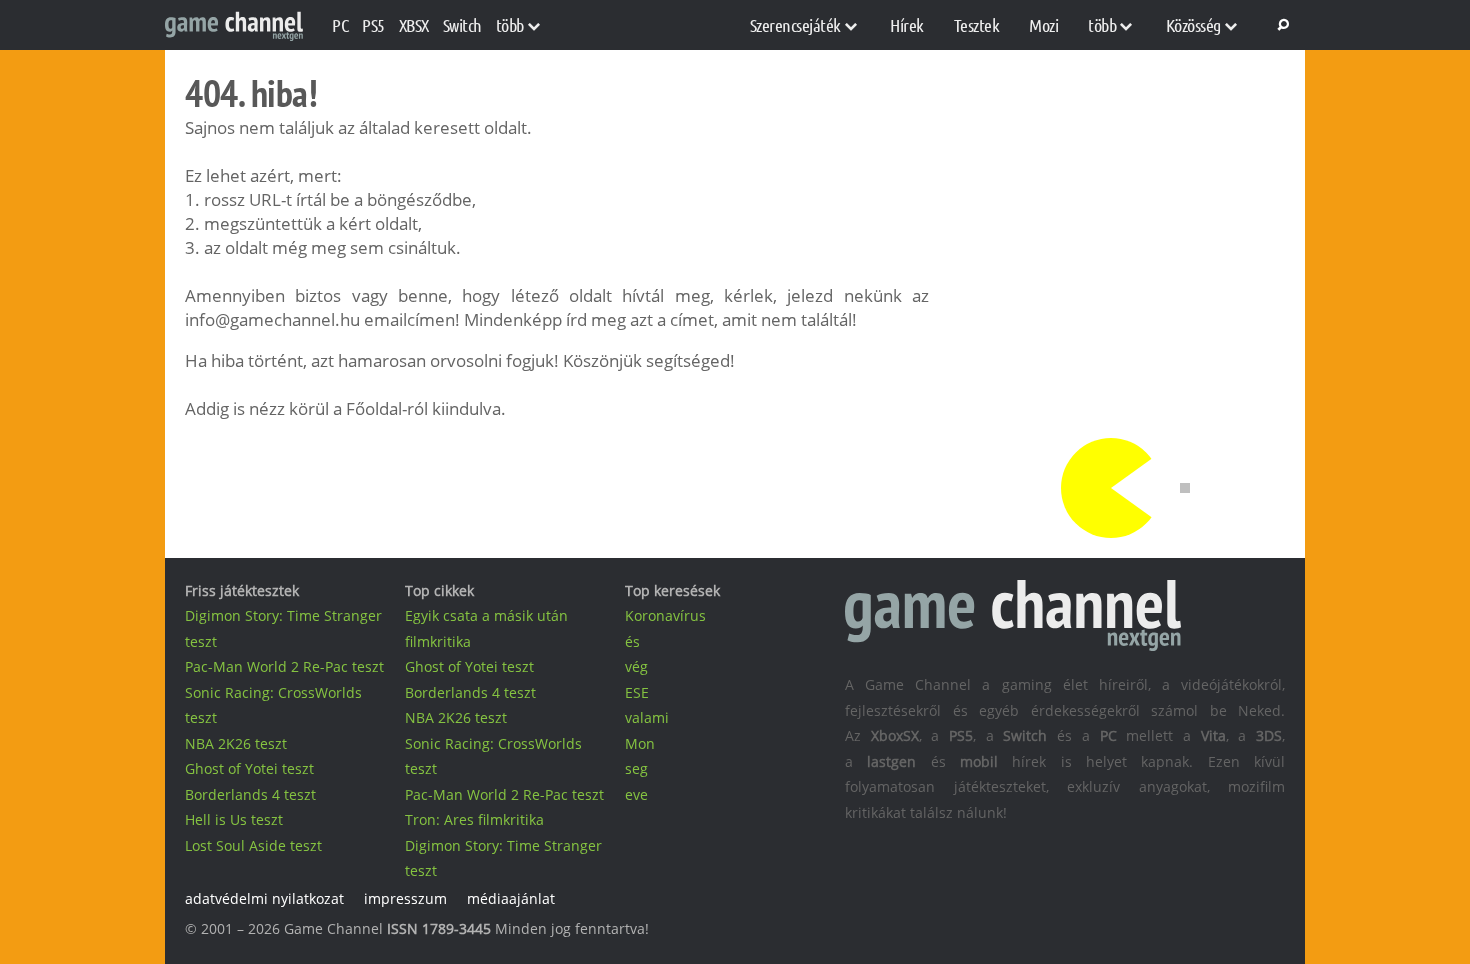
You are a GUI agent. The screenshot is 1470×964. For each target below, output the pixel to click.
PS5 (373, 25)
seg (636, 768)
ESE (637, 692)
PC (340, 25)
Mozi (1043, 25)
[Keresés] (1280, 25)
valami (647, 717)
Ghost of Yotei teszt (249, 768)
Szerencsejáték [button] (795, 25)
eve (636, 794)
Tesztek (977, 25)
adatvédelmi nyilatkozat (264, 898)
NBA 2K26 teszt (236, 743)
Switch (462, 25)
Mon (640, 743)
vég (636, 666)
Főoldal (374, 408)
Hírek (907, 25)
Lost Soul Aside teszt (253, 845)
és (632, 641)
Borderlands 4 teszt (250, 794)
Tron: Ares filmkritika (474, 819)
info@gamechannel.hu (272, 319)
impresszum (405, 898)
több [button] (510, 25)
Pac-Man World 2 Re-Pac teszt (284, 666)
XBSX (414, 25)
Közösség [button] (1193, 25)
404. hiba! (251, 93)
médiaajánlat (511, 898)
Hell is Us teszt (234, 819)
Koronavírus (665, 615)
